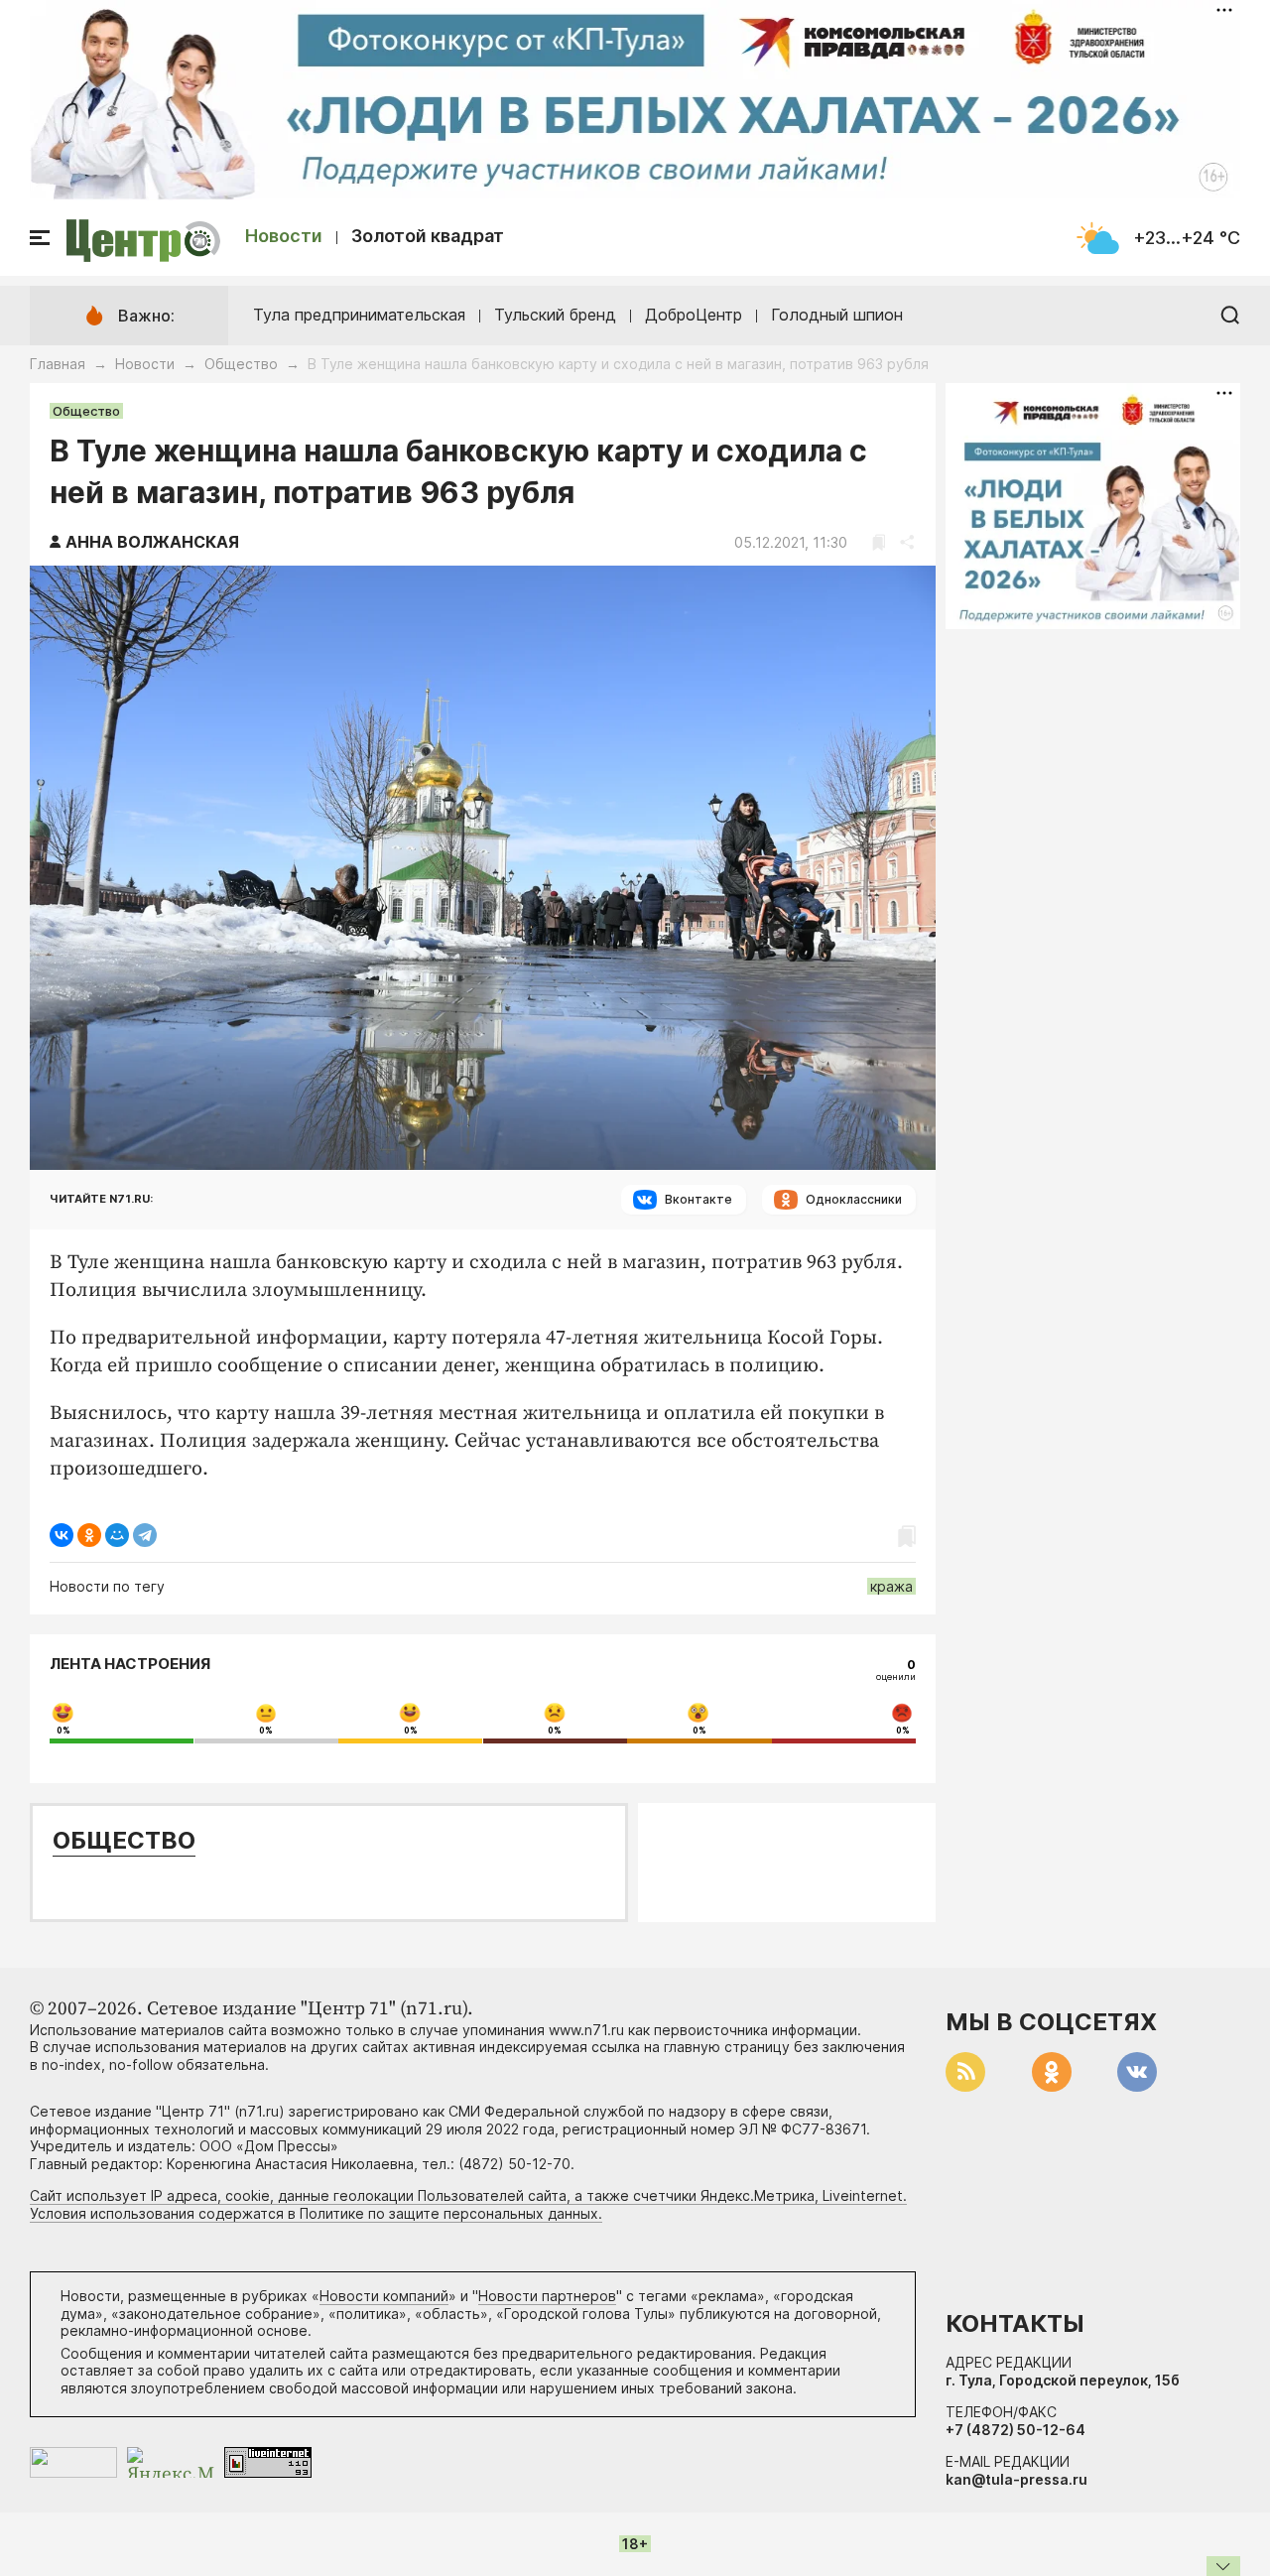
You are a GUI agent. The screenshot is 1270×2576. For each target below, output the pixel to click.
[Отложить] (879, 542)
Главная (58, 364)
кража (891, 1586)
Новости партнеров (547, 2296)
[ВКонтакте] (62, 1535)
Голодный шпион (837, 315)
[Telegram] (145, 1535)
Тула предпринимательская (359, 315)
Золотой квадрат (428, 236)
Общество (241, 364)
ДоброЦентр (694, 315)
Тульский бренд (555, 315)
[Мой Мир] (117, 1535)
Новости (284, 236)
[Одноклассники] (89, 1535)
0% (63, 1731)
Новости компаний (384, 2296)
